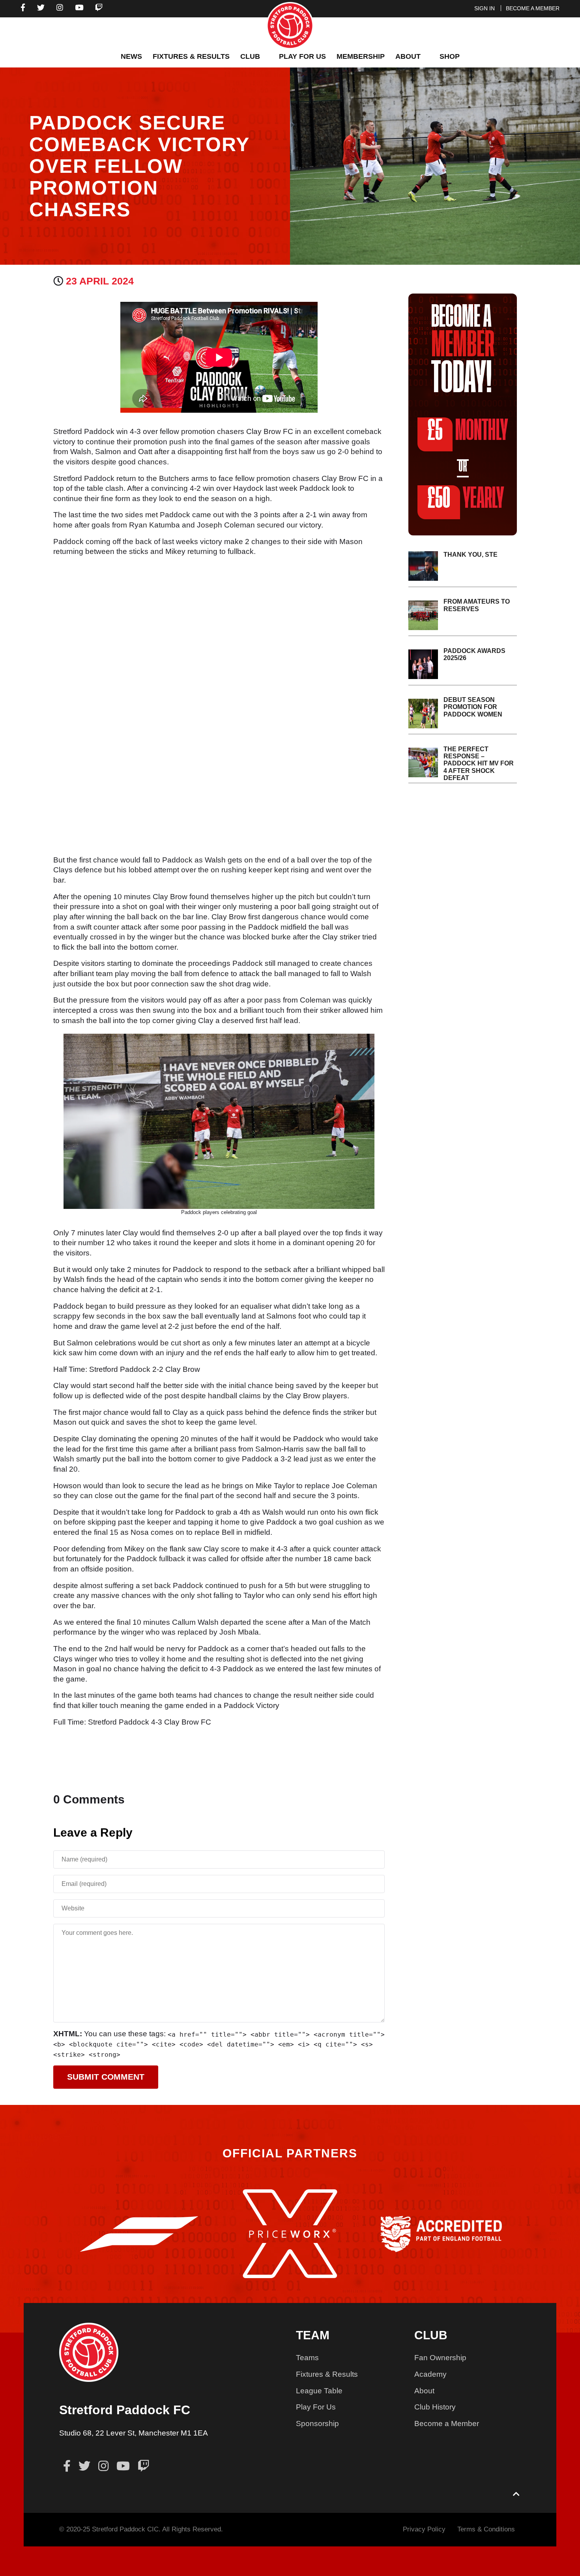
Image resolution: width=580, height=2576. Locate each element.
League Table (319, 2391)
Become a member (533, 8)
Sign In (485, 8)
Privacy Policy (424, 2529)
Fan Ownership (440, 2358)
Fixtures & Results (327, 2374)
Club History (435, 2407)
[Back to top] (516, 2495)
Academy (430, 2374)
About (424, 2391)
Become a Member (447, 2424)
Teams (307, 2358)
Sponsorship (317, 2424)
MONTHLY (468, 431)
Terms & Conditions (486, 2529)
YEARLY (466, 499)
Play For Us (316, 2407)
